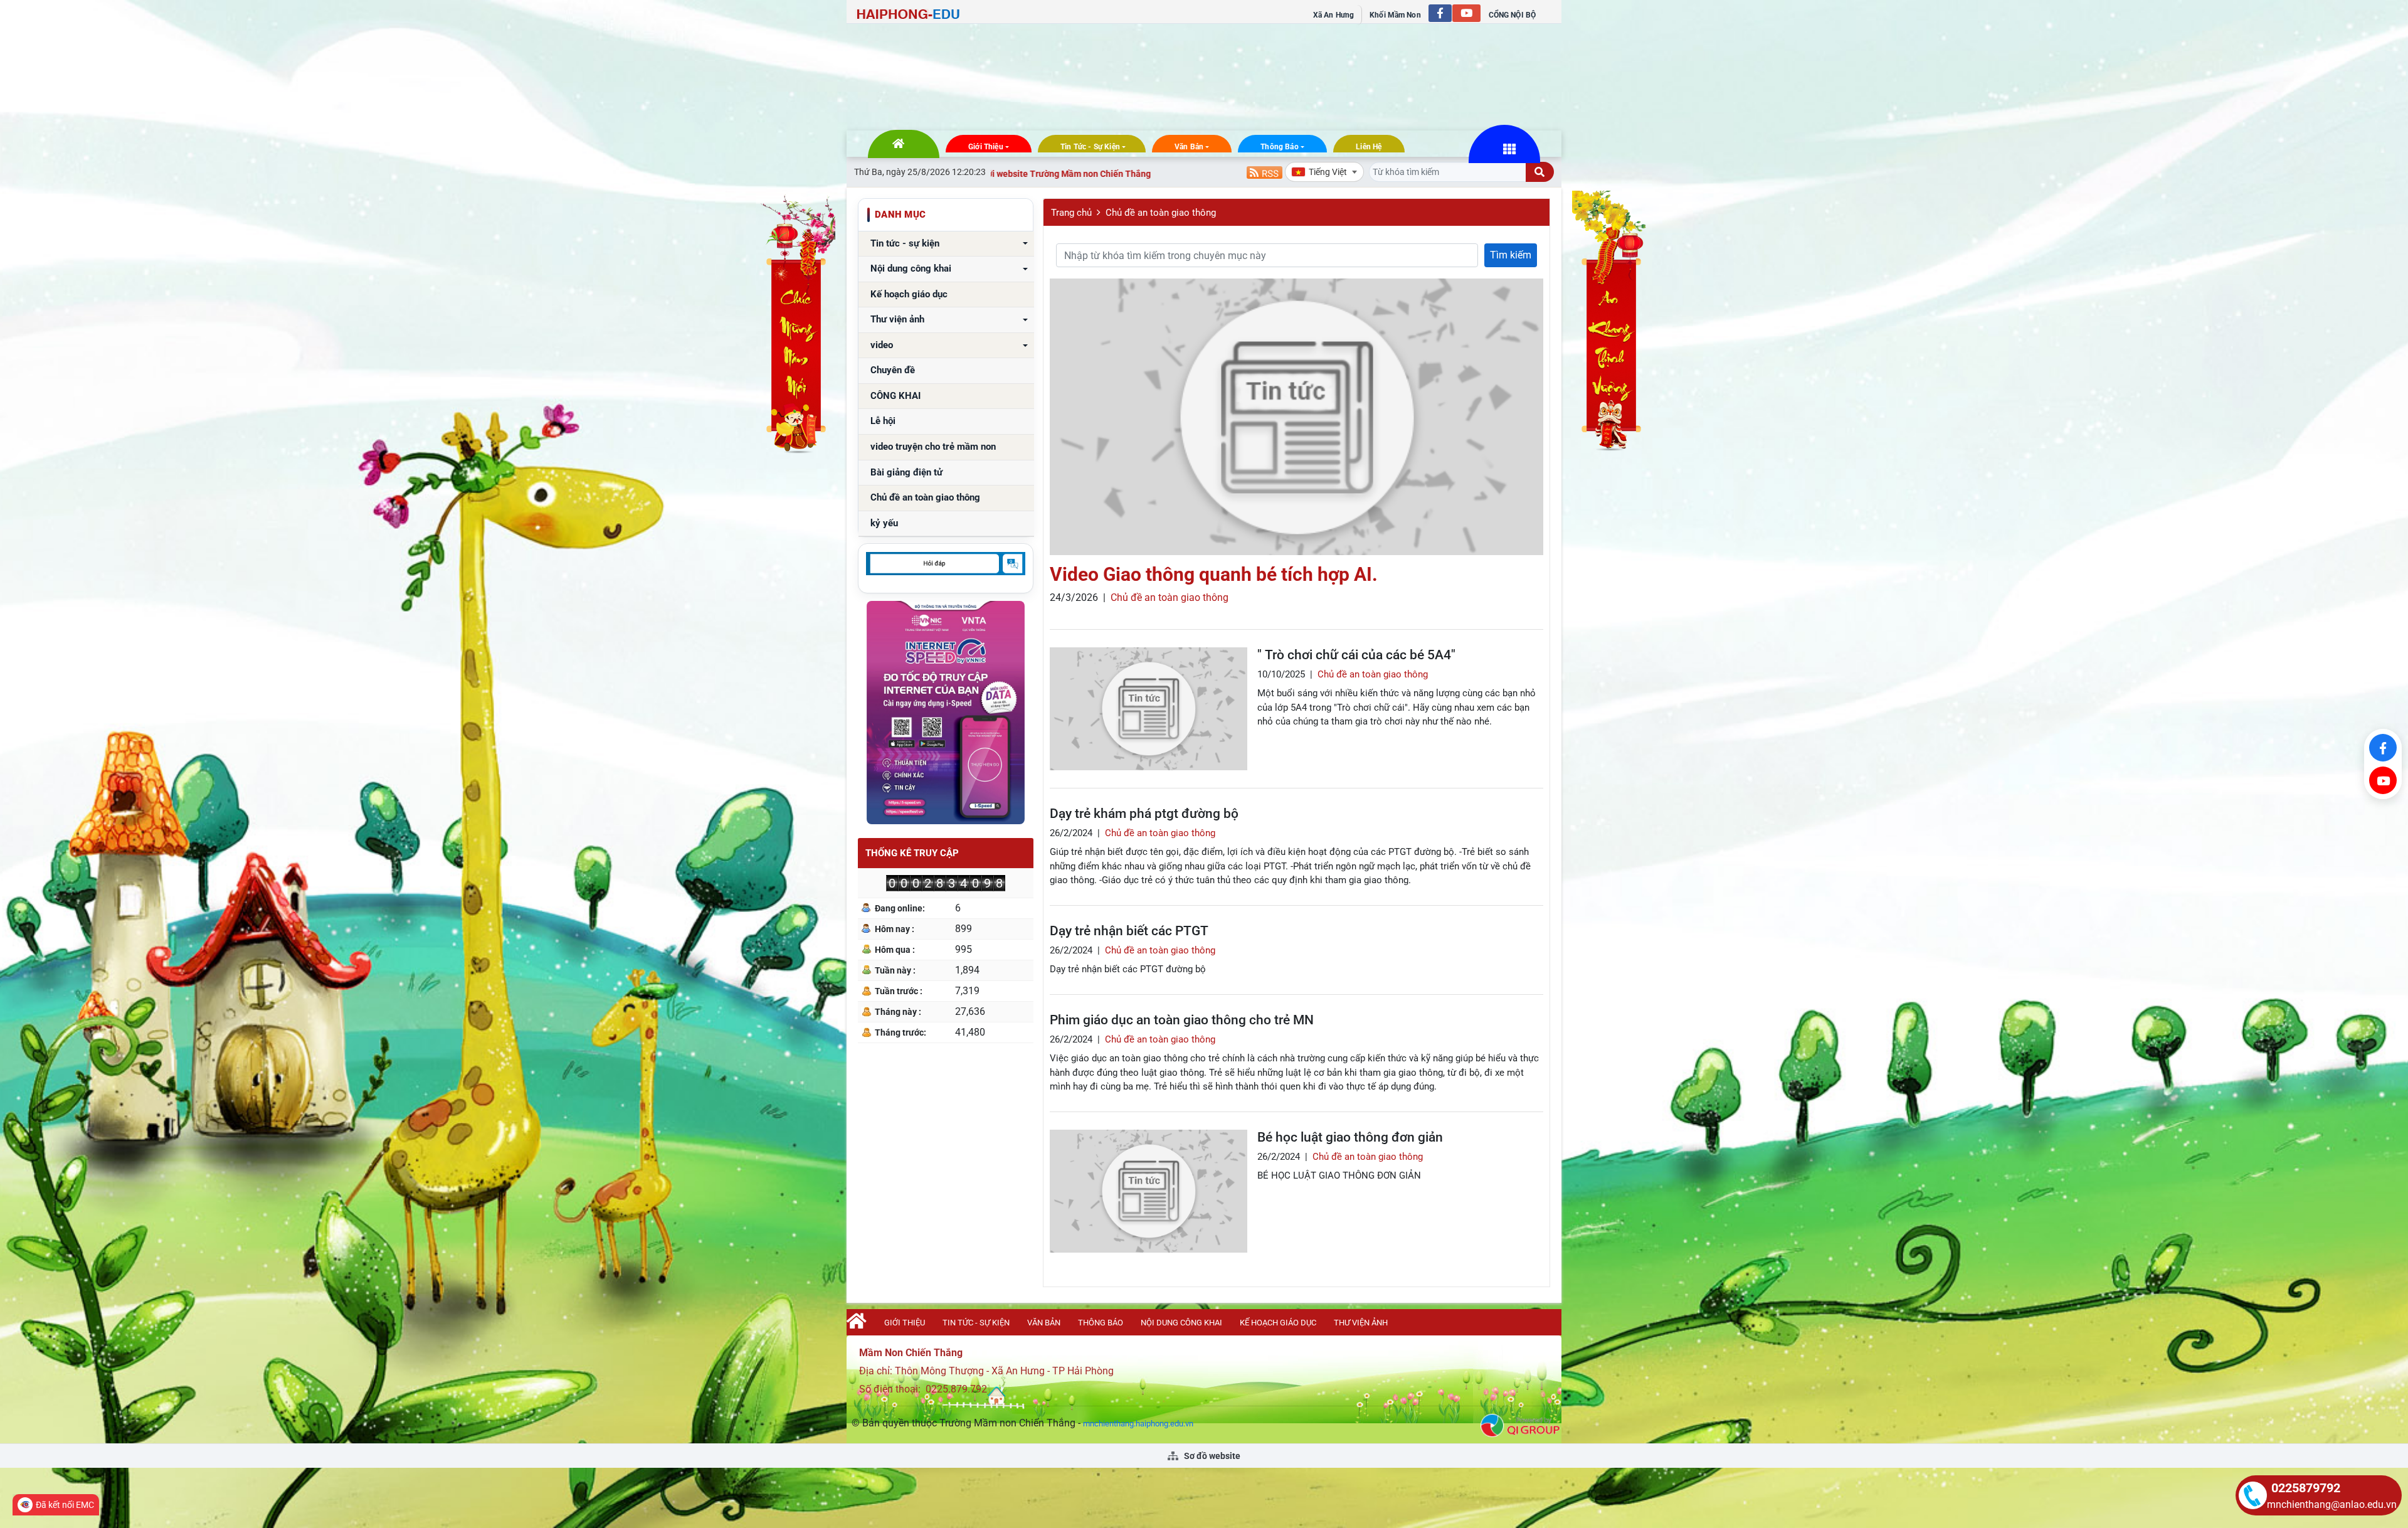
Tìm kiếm (1511, 255)
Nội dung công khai (911, 269)
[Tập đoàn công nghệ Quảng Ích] (1520, 1425)
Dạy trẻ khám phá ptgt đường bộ (1144, 814)
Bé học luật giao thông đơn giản (1350, 1137)
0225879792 (2306, 1488)
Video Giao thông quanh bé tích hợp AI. (1214, 574)
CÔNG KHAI (895, 396)
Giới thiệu (986, 147)
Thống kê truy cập (912, 853)
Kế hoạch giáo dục (909, 294)
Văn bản (1189, 147)
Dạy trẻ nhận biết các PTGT (1129, 931)
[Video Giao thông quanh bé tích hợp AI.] (1296, 417)
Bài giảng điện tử (906, 473)
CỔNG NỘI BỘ (1512, 15)
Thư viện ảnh (897, 320)
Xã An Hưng (1333, 15)
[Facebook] (2383, 748)
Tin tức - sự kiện (1090, 147)
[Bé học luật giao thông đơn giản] (1149, 1191)
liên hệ (1369, 147)
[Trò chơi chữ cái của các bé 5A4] (1149, 709)
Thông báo (1280, 147)
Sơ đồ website (1211, 1456)
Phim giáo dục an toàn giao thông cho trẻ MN (1182, 1020)
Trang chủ (1071, 213)
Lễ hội (883, 421)
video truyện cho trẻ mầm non (933, 447)
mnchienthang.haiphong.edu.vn (1138, 1424)
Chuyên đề (893, 370)
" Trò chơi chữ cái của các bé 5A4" (1356, 655)
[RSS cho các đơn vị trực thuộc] (1265, 172)
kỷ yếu (884, 523)
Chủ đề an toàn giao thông (925, 498)
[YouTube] (2383, 780)
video (882, 345)
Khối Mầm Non (1395, 15)
